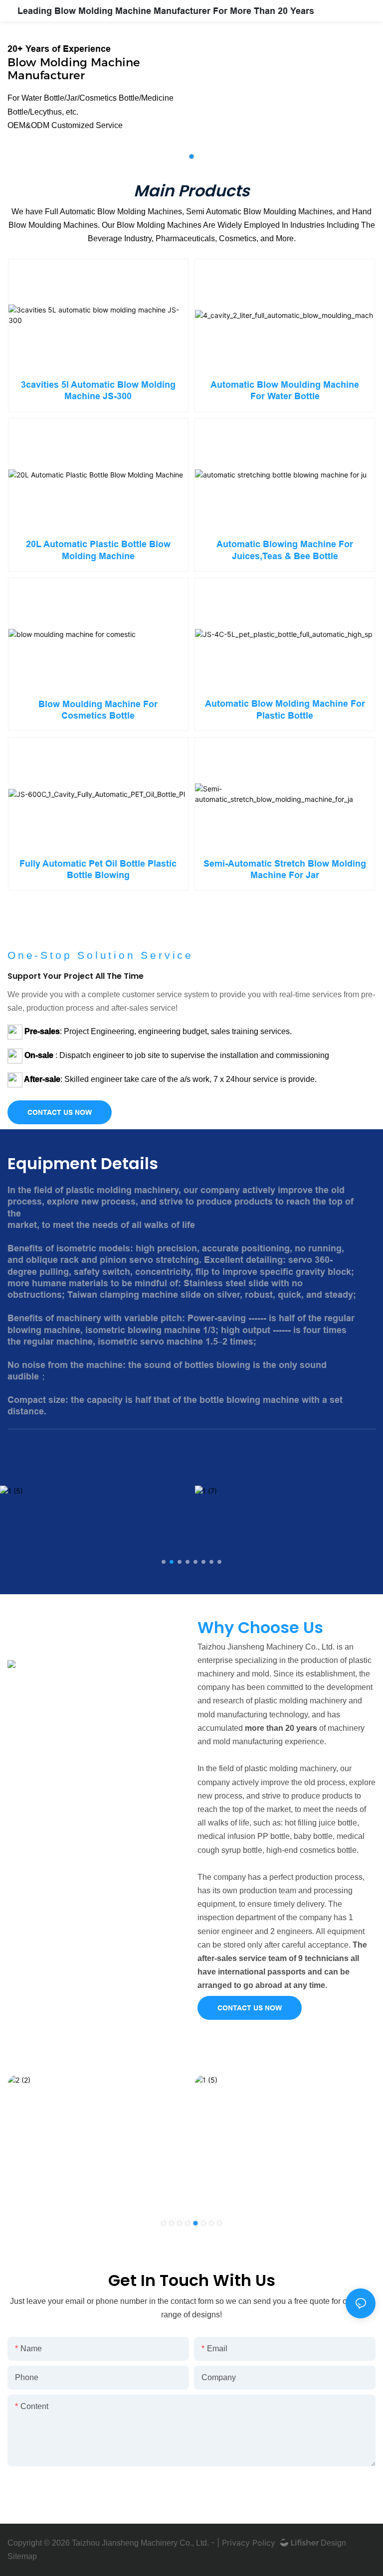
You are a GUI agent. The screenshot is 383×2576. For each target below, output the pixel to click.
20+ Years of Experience (59, 49)
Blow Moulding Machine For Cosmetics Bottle (98, 710)
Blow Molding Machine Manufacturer (74, 69)
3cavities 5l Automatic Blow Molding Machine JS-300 (98, 390)
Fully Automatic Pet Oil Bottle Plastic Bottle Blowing (98, 869)
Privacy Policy (249, 2543)
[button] (191, 156)
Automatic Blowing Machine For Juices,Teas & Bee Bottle (285, 550)
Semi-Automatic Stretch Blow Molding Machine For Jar (285, 869)
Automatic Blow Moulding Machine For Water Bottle (285, 390)
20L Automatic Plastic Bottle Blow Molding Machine (98, 550)
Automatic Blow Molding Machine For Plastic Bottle (285, 709)
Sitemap (22, 2556)
